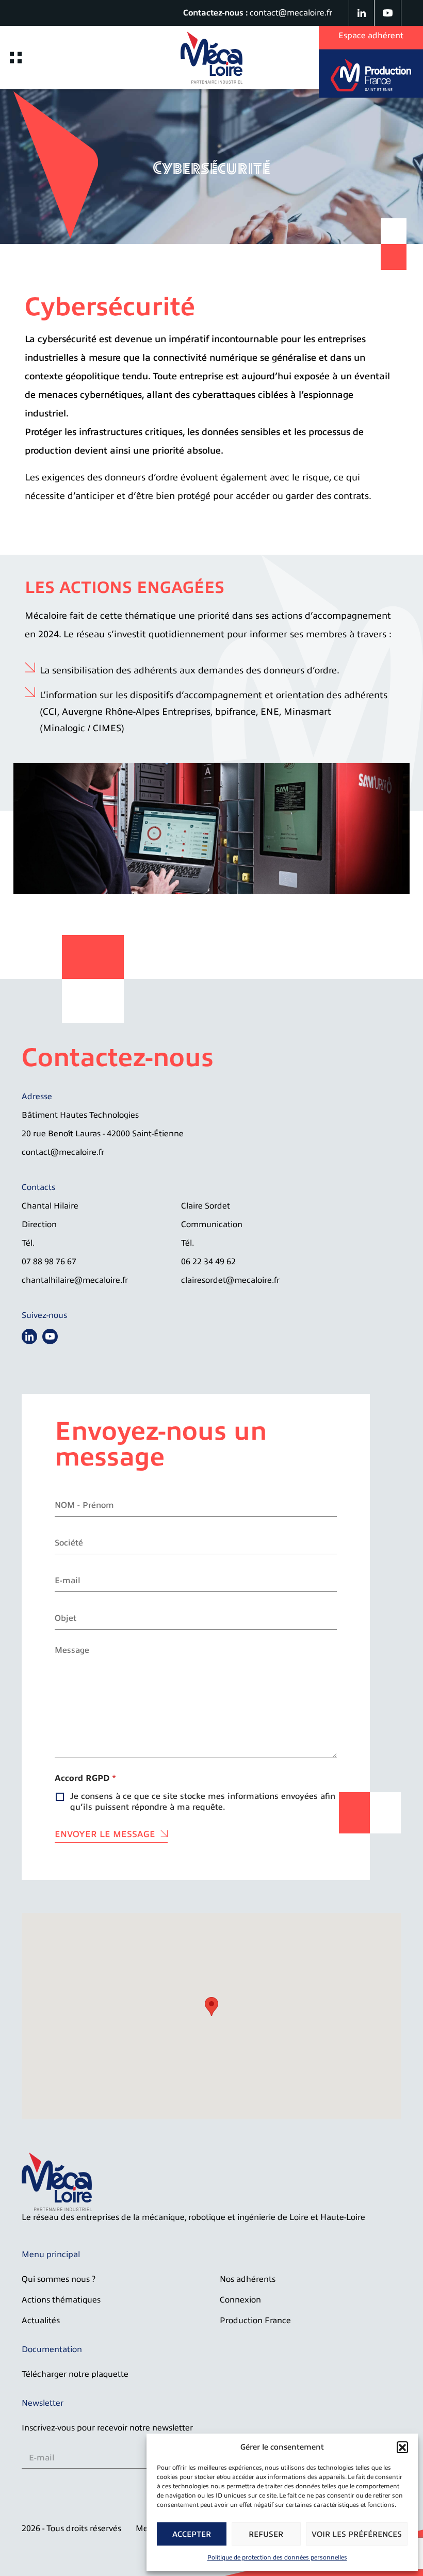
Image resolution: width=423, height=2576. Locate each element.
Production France (255, 2321)
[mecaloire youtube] (388, 13)
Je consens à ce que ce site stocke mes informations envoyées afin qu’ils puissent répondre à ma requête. (203, 1802)
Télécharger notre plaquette (75, 2374)
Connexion (240, 2300)
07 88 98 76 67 (49, 1262)
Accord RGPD (85, 1778)
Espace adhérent (371, 36)
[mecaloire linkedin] (362, 13)
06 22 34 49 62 (208, 1262)
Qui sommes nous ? (59, 2279)
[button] (402, 2447)
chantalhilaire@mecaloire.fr (75, 1280)
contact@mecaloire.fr (291, 13)
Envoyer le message (105, 1834)
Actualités (41, 2321)
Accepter (192, 2534)
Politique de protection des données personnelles (277, 2557)
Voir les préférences (357, 2534)
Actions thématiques (61, 2300)
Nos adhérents (248, 2279)
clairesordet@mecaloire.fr (230, 1280)
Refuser (266, 2534)
